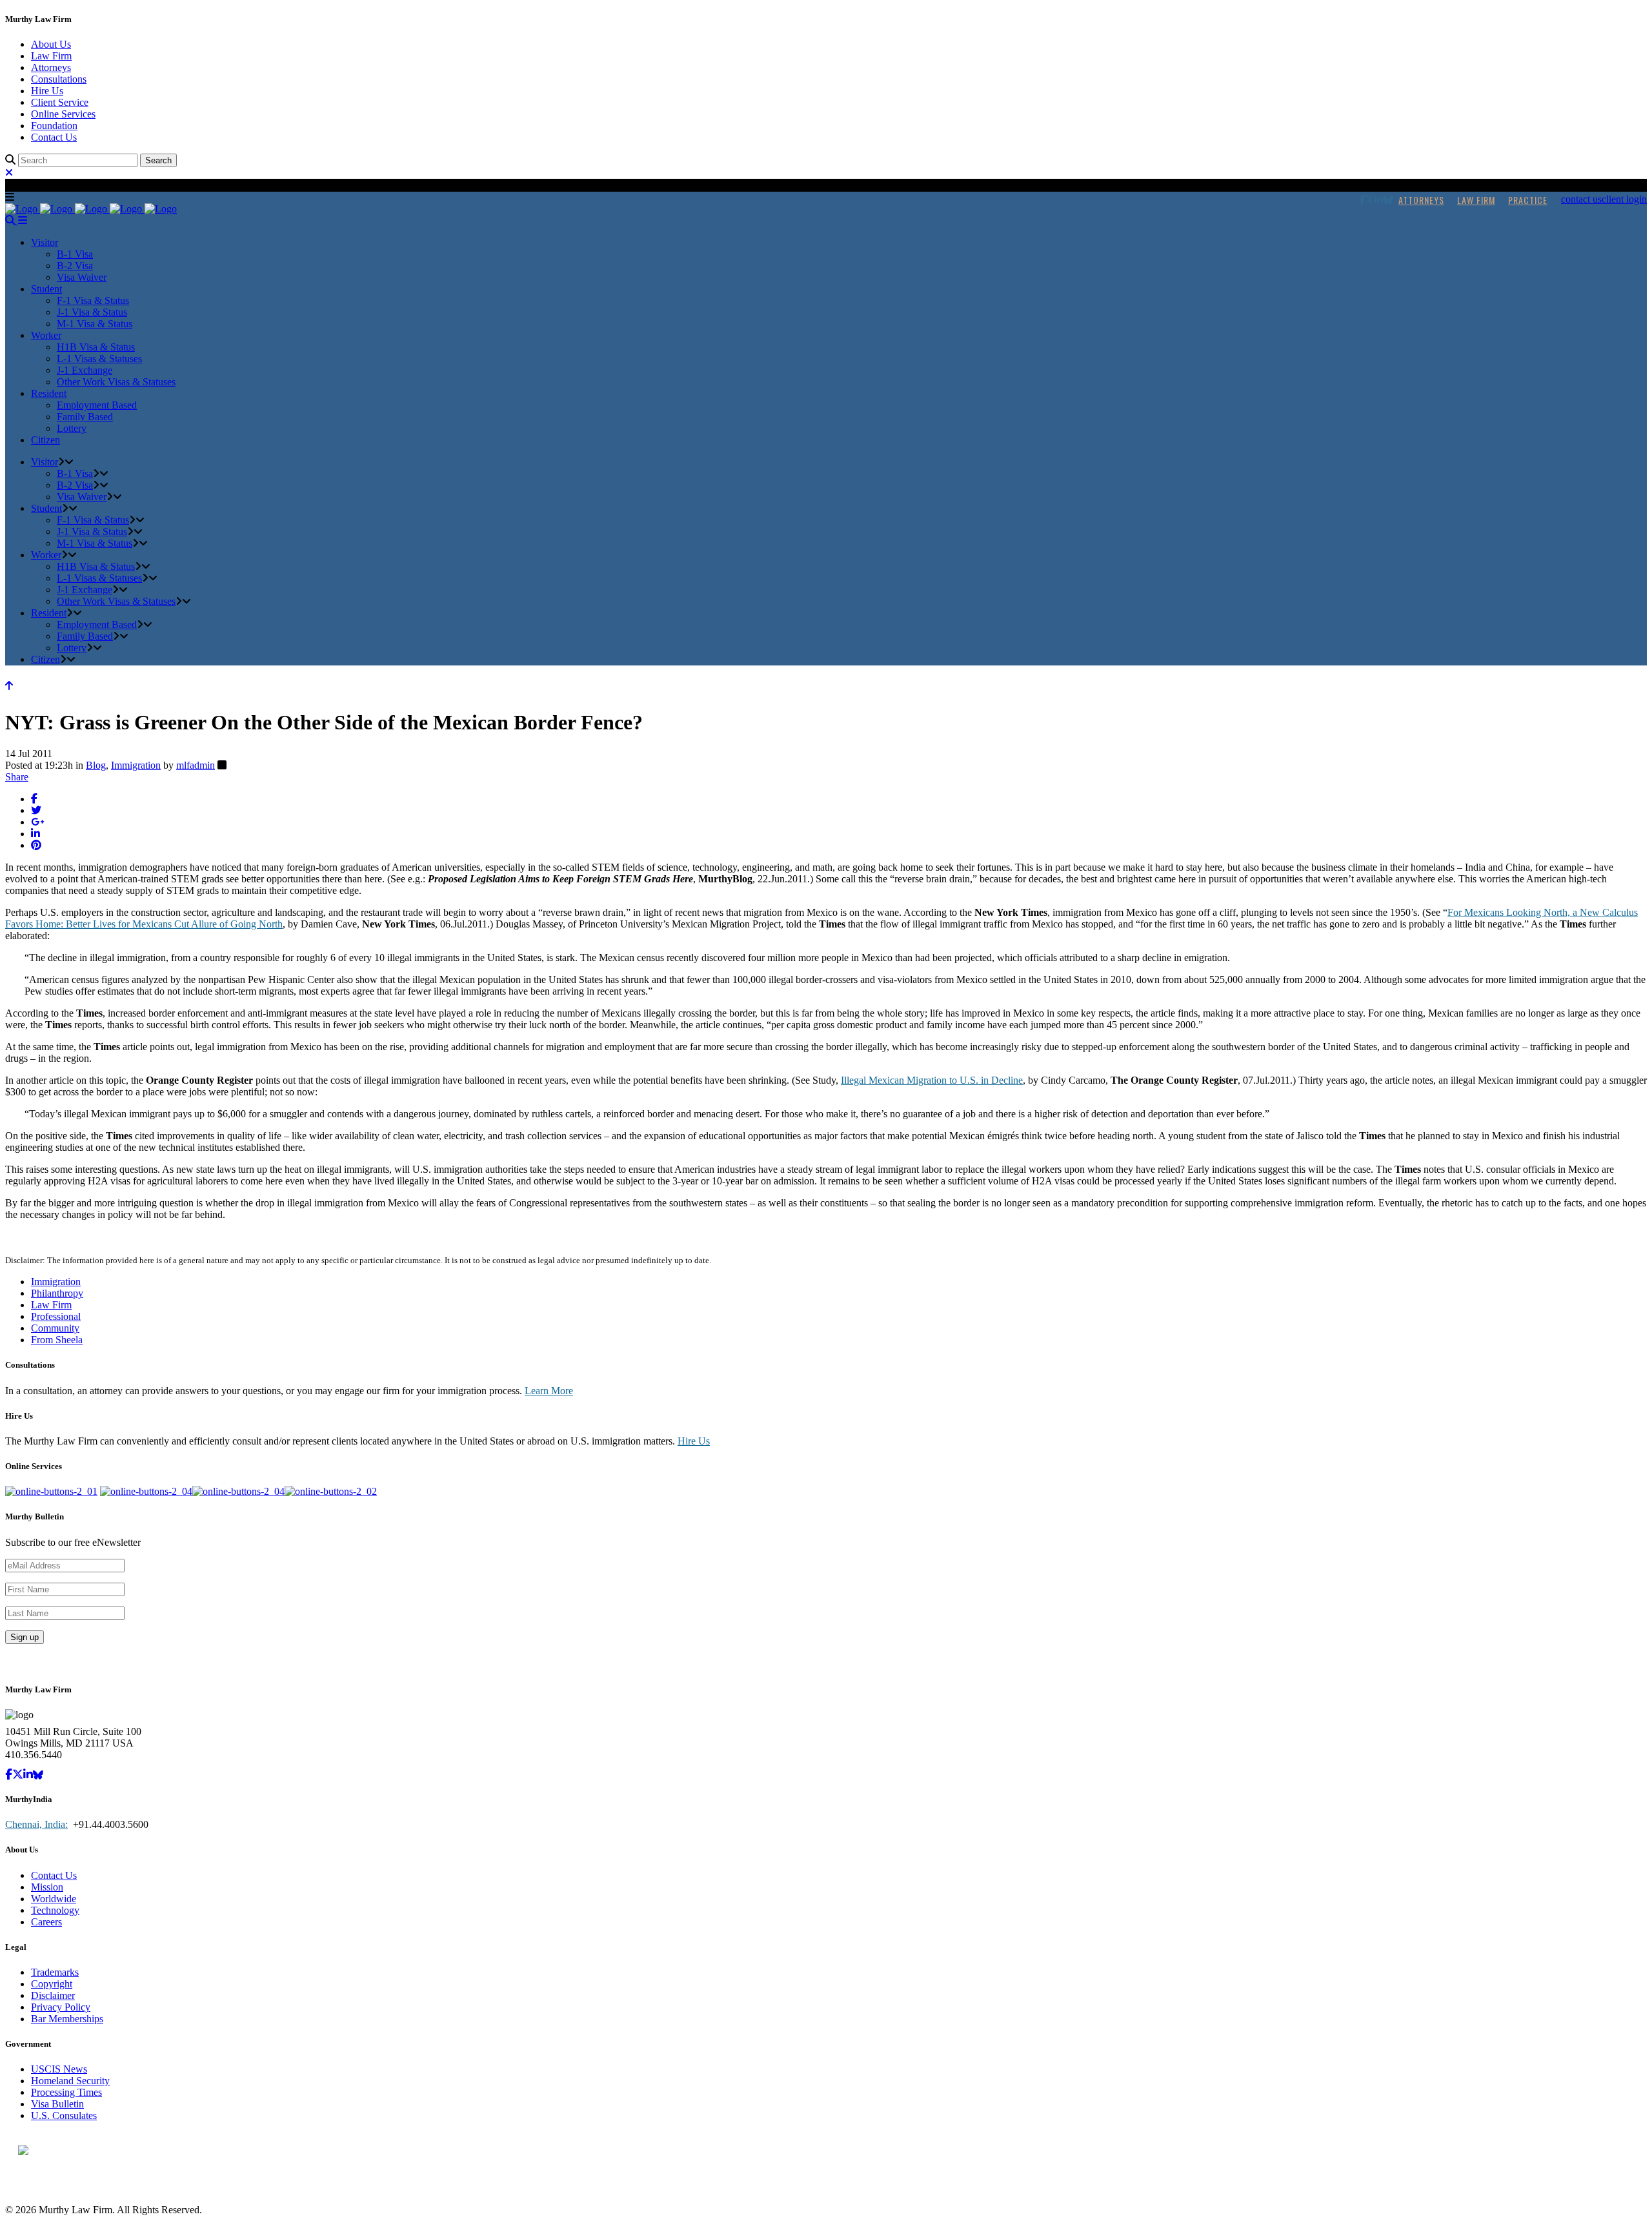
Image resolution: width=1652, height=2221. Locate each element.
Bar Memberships (67, 2019)
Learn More (549, 1391)
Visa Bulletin (57, 2104)
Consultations (59, 79)
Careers (46, 1922)
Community (55, 1328)
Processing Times (66, 2092)
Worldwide (54, 1899)
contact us (1581, 199)
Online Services (63, 114)
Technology (55, 1910)
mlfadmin (196, 765)
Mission (47, 1887)
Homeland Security (70, 2081)
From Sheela (57, 1340)
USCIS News (59, 2069)
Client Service (60, 102)
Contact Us (54, 137)
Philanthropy (57, 1293)
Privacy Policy (61, 2007)
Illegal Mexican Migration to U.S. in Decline (932, 1080)
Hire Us (47, 91)
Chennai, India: (36, 1824)
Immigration (136, 765)
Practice (1528, 200)
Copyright (52, 1984)
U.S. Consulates (64, 2115)
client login (1624, 199)
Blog (96, 765)
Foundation (54, 126)
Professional (56, 1316)
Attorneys (51, 67)
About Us (51, 44)
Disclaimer (53, 1995)
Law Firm (51, 56)
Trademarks (55, 1972)
